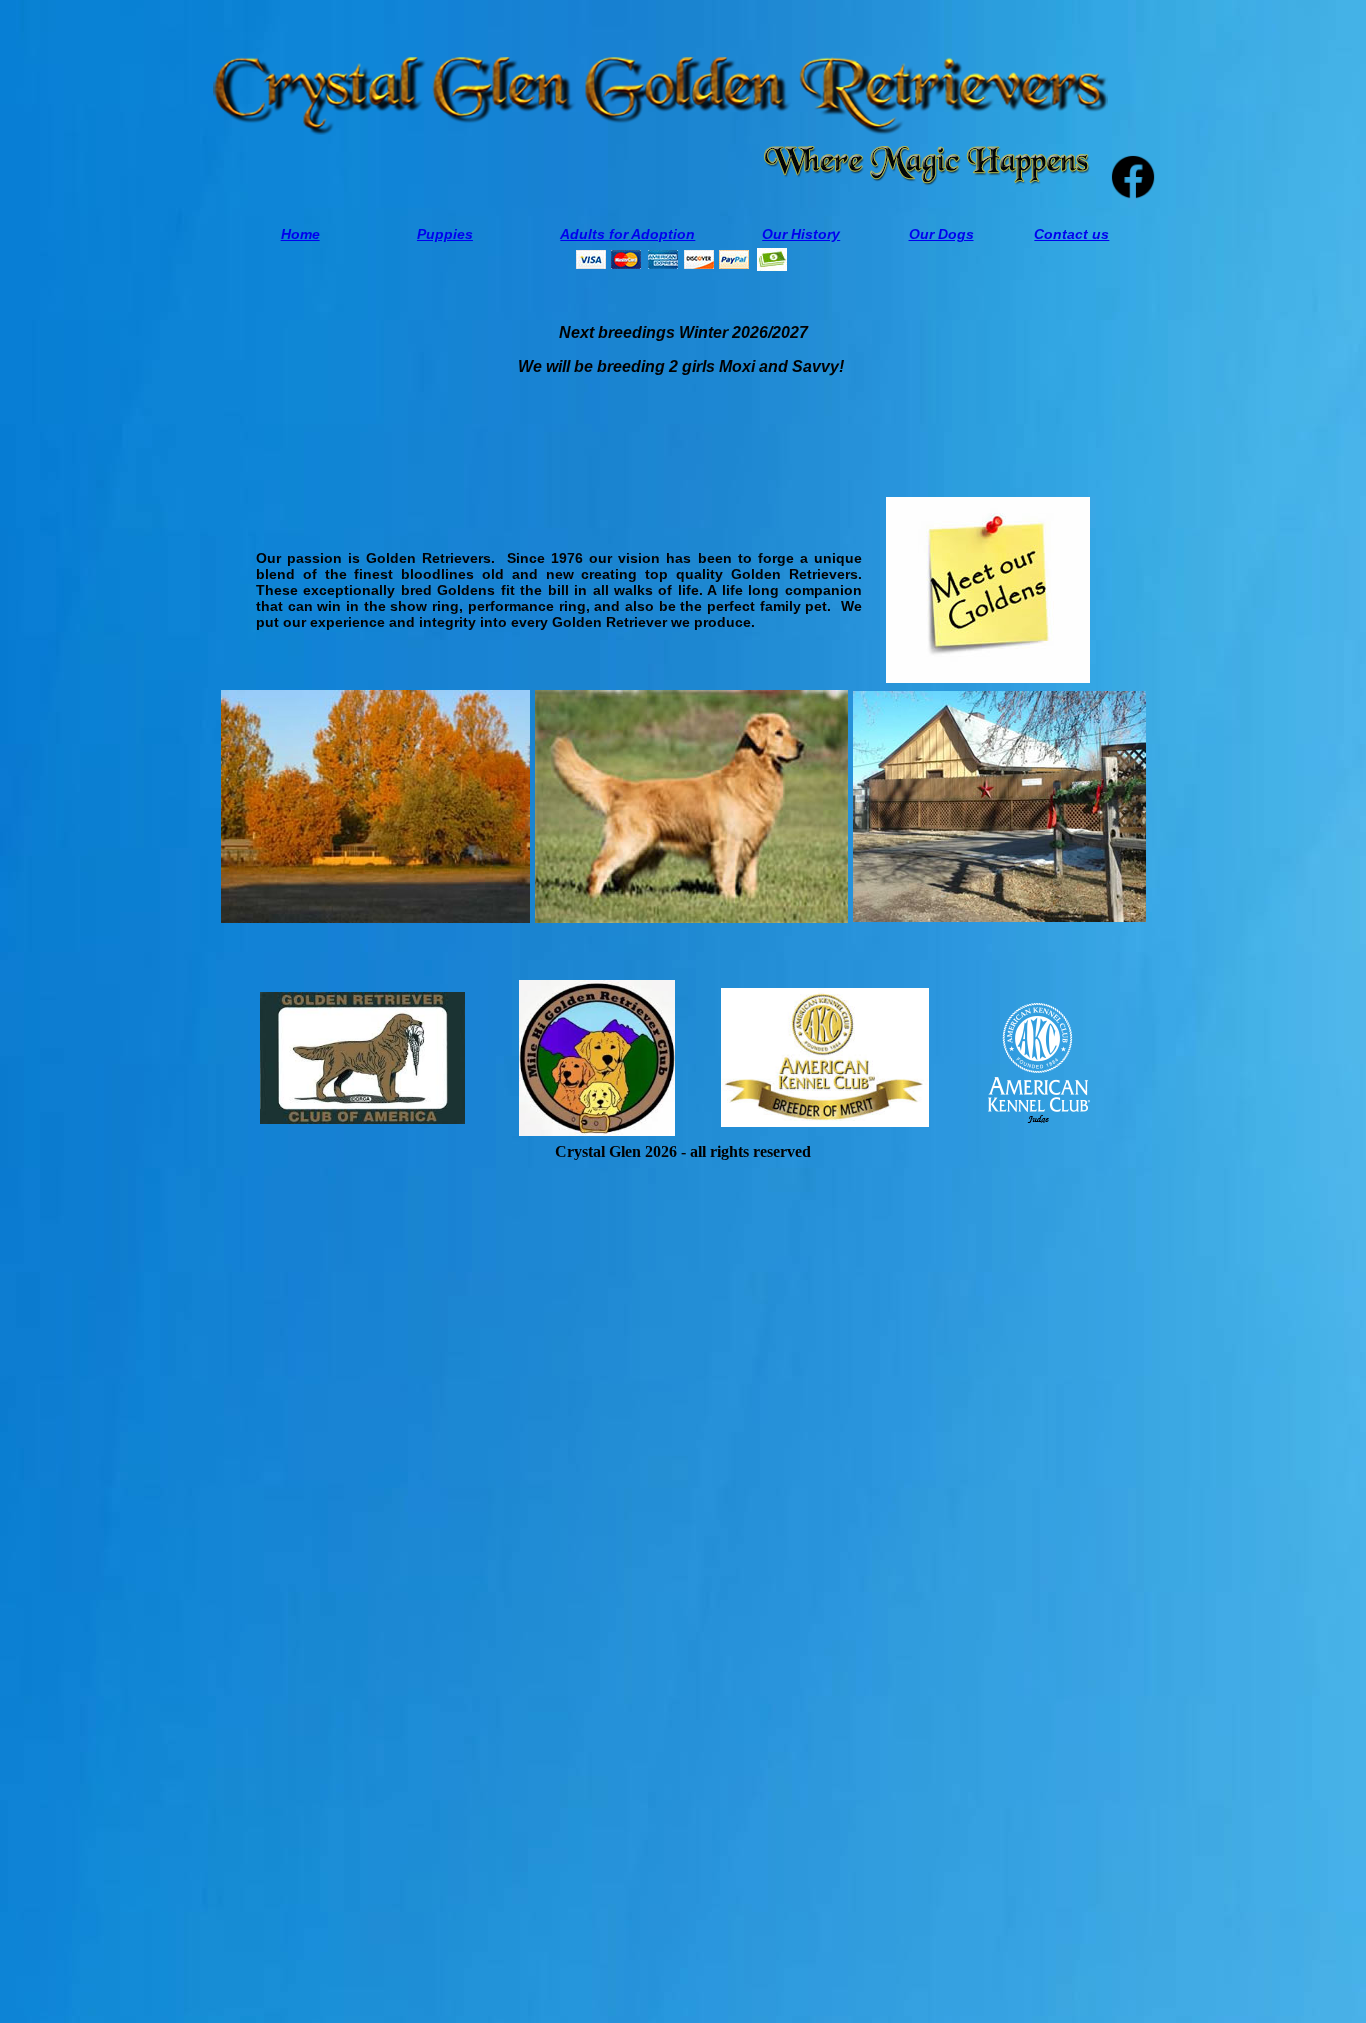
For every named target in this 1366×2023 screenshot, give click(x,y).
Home (300, 234)
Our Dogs (941, 234)
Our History (801, 234)
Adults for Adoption (627, 234)
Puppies (445, 234)
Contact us (1071, 234)
